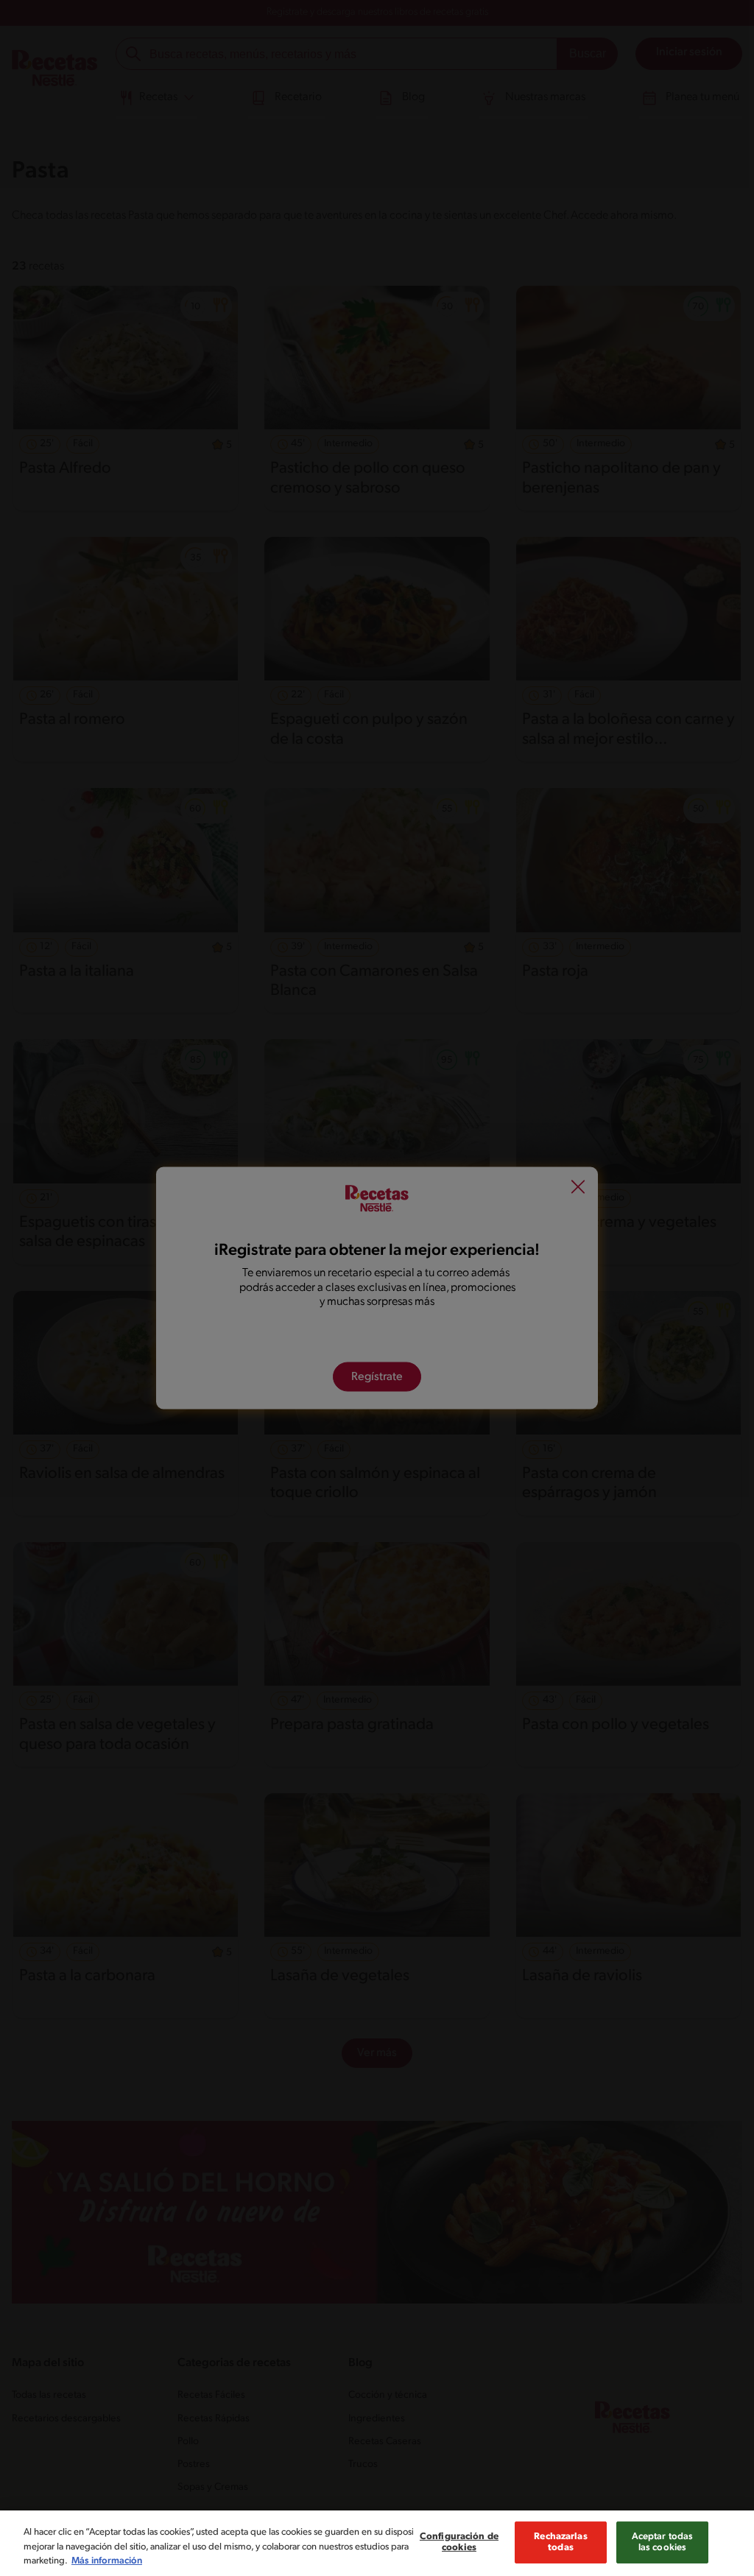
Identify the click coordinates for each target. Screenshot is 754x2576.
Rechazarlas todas (560, 2542)
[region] (377, 2543)
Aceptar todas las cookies (663, 2542)
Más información (107, 2561)
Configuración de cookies (459, 2542)
